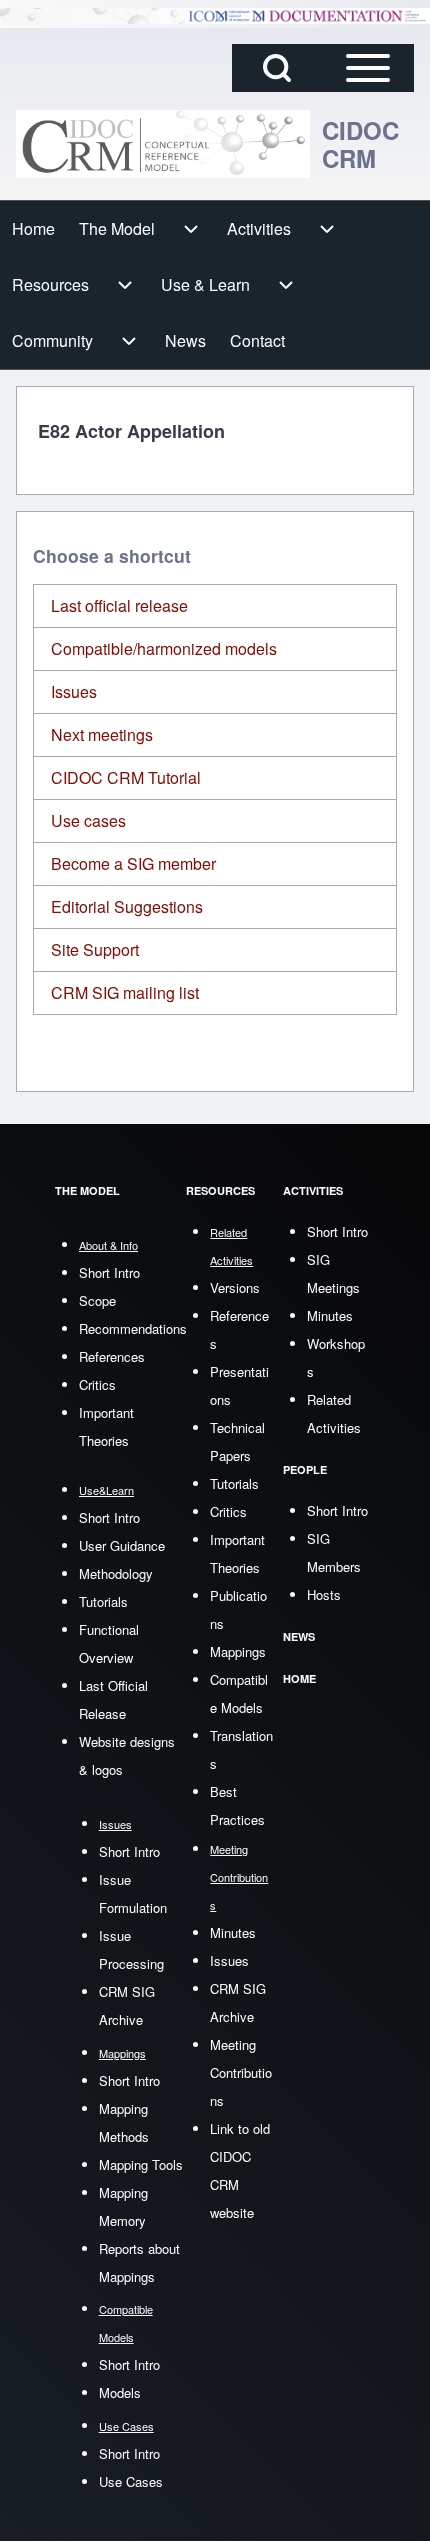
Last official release (119, 605)
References (112, 1356)
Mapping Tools (141, 2164)
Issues (74, 691)
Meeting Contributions (241, 2072)
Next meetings (102, 734)
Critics (97, 1384)
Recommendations (133, 1328)
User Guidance (122, 1545)
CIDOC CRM (360, 144)
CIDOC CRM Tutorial (126, 777)
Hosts (324, 1594)
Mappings (238, 1651)
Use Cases (131, 2481)
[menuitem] (33, 229)
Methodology (116, 1573)
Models (120, 2392)
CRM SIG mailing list (125, 992)
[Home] (163, 144)
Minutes (233, 1932)
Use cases (88, 820)
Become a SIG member (133, 863)
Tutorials (103, 1601)
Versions (235, 1287)
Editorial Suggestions (127, 906)
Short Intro (109, 1272)
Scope (97, 1300)
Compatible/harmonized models (164, 648)
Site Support (95, 949)
